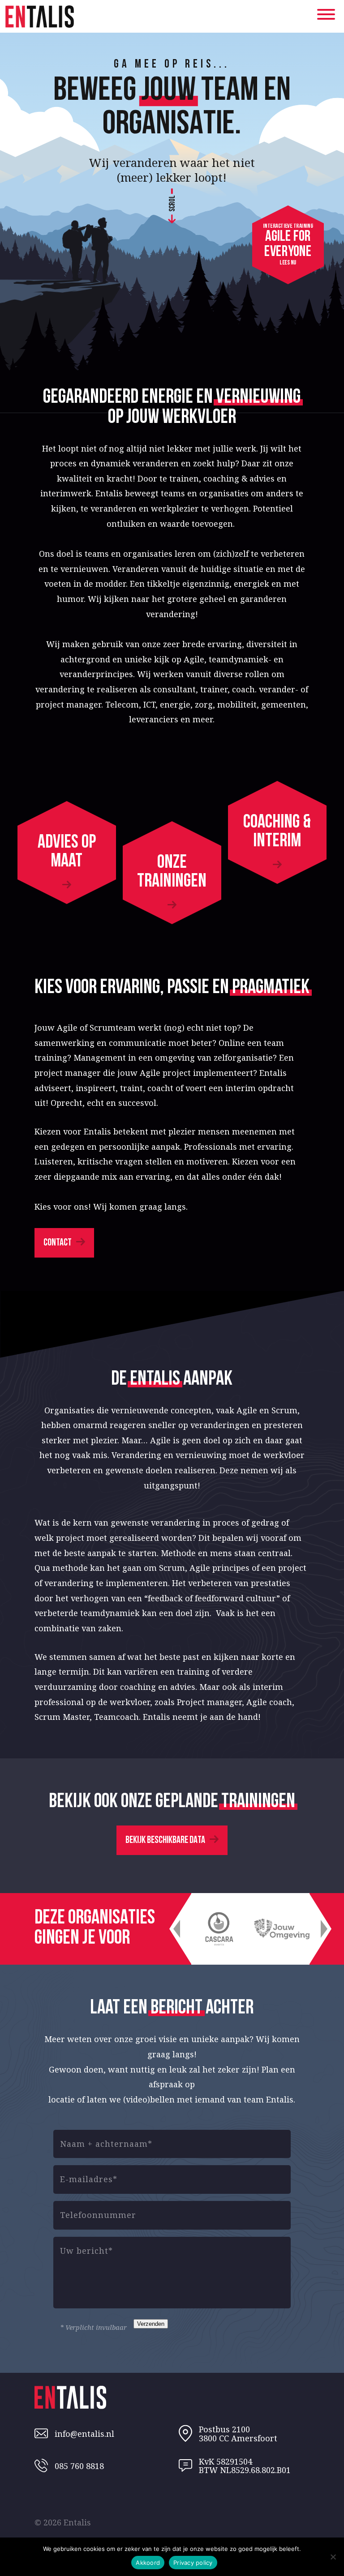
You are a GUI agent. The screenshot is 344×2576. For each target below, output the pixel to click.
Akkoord (148, 2563)
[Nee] (333, 2557)
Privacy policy (193, 2563)
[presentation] (177, 1929)
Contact (58, 1243)
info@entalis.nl (84, 2434)
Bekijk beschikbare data (165, 1840)
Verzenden (151, 2324)
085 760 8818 (79, 2466)
